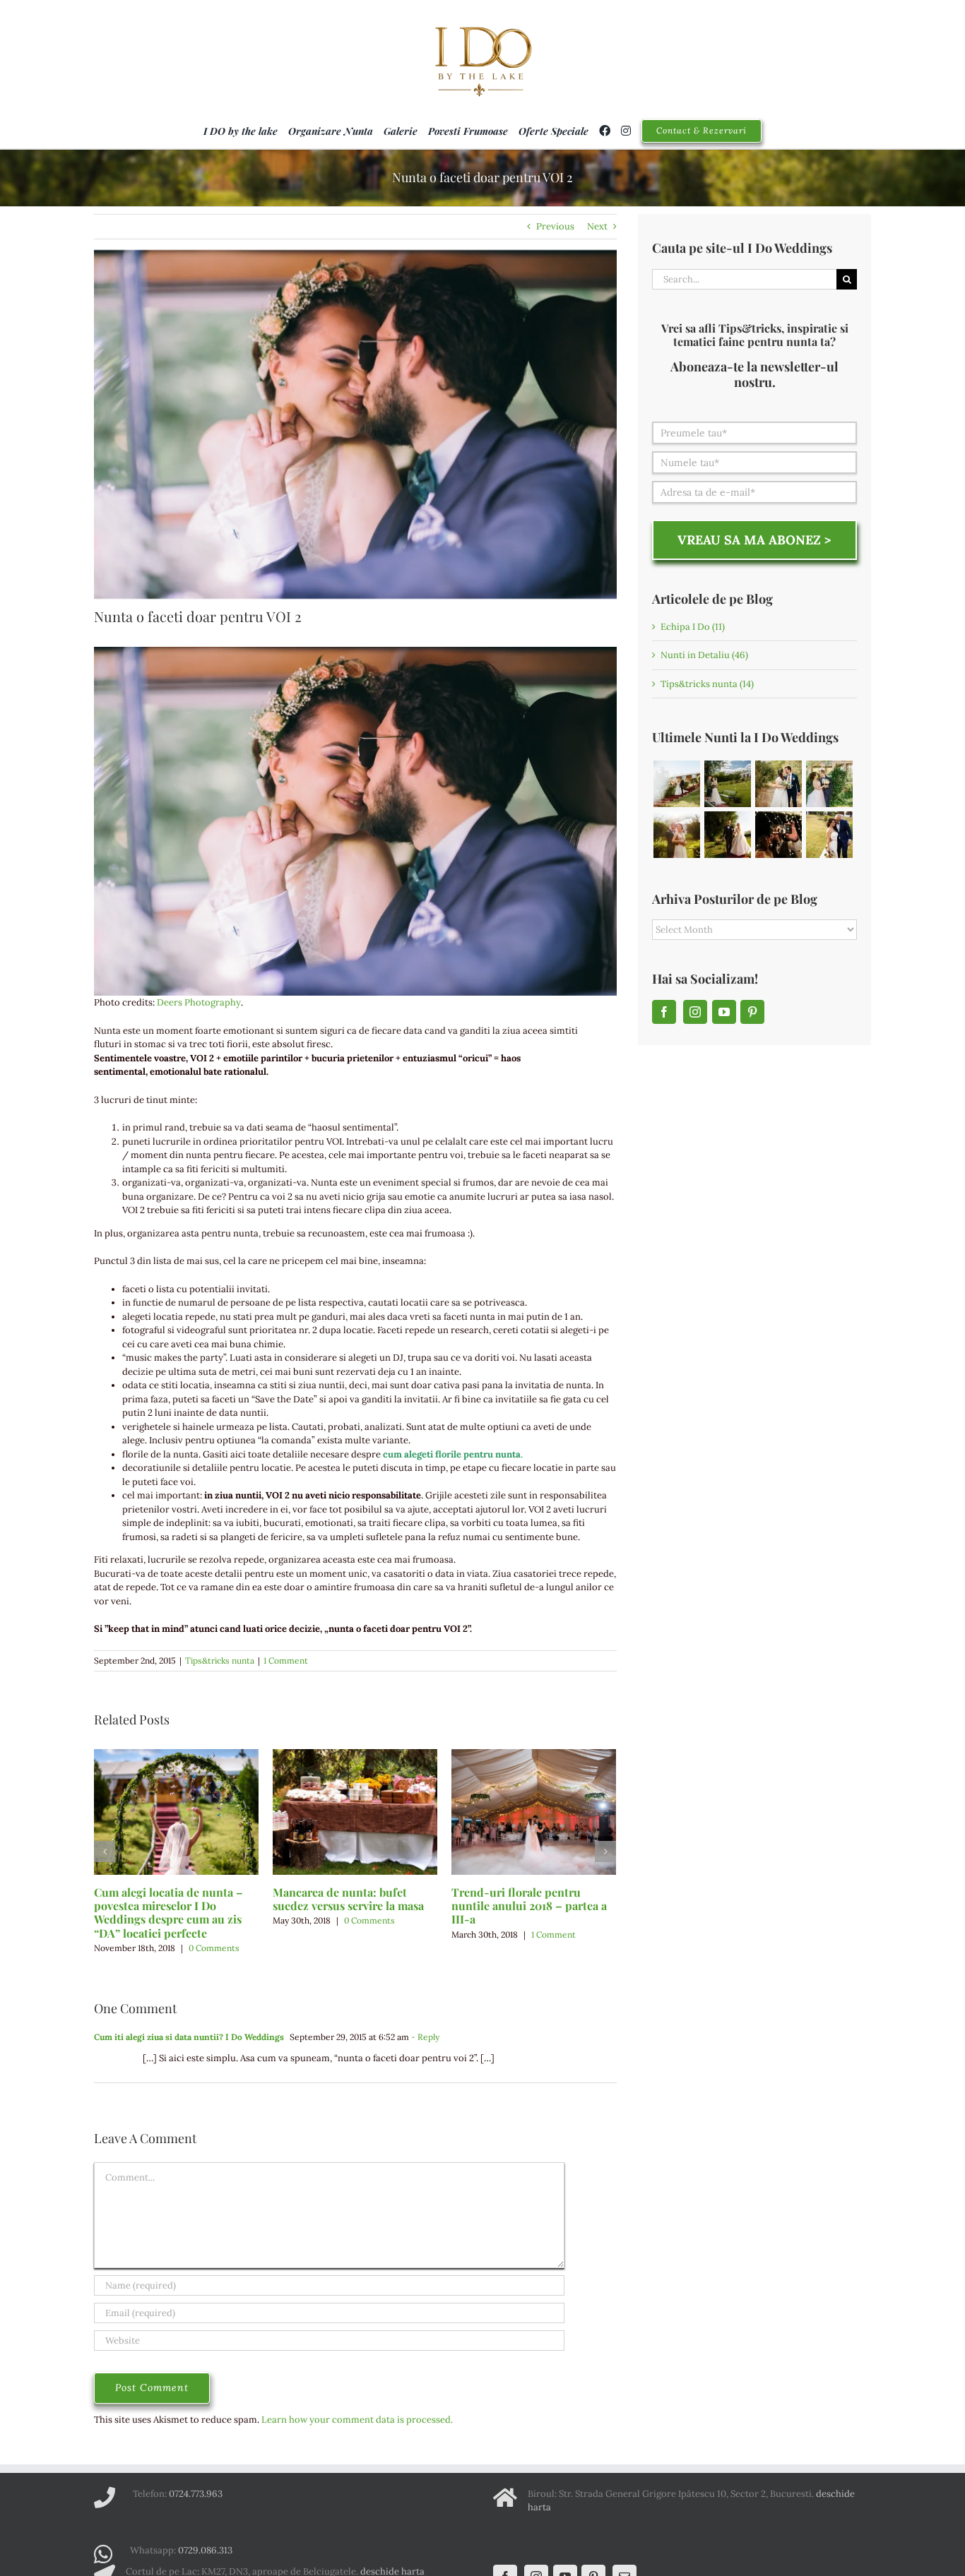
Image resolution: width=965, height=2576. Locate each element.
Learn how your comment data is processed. (357, 2420)
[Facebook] (664, 1012)
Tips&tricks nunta (220, 1660)
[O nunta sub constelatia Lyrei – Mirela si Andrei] (829, 784)
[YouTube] (724, 1012)
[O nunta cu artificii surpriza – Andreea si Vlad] (676, 835)
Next (597, 226)
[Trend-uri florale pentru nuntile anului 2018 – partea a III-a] (534, 1811)
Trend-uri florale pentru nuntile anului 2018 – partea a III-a (529, 1906)
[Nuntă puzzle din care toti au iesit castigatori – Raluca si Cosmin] (778, 784)
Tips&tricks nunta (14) (707, 684)
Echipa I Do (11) (693, 627)
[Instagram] (695, 1012)
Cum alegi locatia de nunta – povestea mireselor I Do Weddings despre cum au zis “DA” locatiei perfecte (168, 1913)
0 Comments (214, 1948)
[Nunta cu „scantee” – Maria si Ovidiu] (676, 784)
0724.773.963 (196, 2494)
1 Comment (286, 1660)
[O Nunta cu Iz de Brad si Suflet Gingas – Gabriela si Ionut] (829, 835)
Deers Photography (199, 1002)
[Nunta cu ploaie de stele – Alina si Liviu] (778, 835)
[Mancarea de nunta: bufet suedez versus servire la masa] (355, 1811)
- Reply (424, 2037)
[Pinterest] (752, 1012)
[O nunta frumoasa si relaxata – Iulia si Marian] (727, 835)
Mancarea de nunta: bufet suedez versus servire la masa (348, 1899)
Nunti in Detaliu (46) (704, 655)
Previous (555, 226)
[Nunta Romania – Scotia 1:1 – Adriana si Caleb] (727, 784)
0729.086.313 (205, 2550)
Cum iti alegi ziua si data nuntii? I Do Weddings (189, 2037)
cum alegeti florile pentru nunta (452, 1454)
